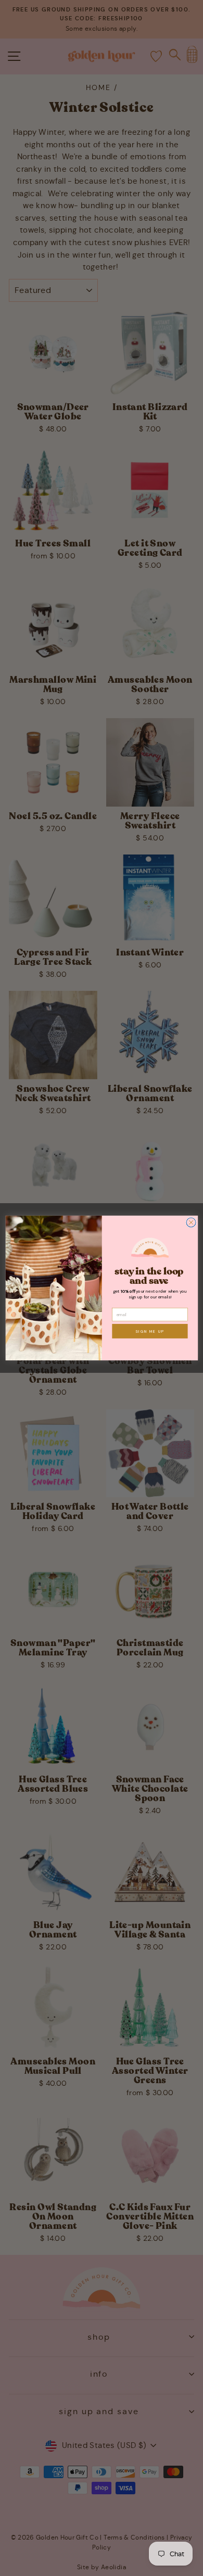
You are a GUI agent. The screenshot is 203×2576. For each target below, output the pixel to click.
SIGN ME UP (150, 1331)
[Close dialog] (191, 1222)
